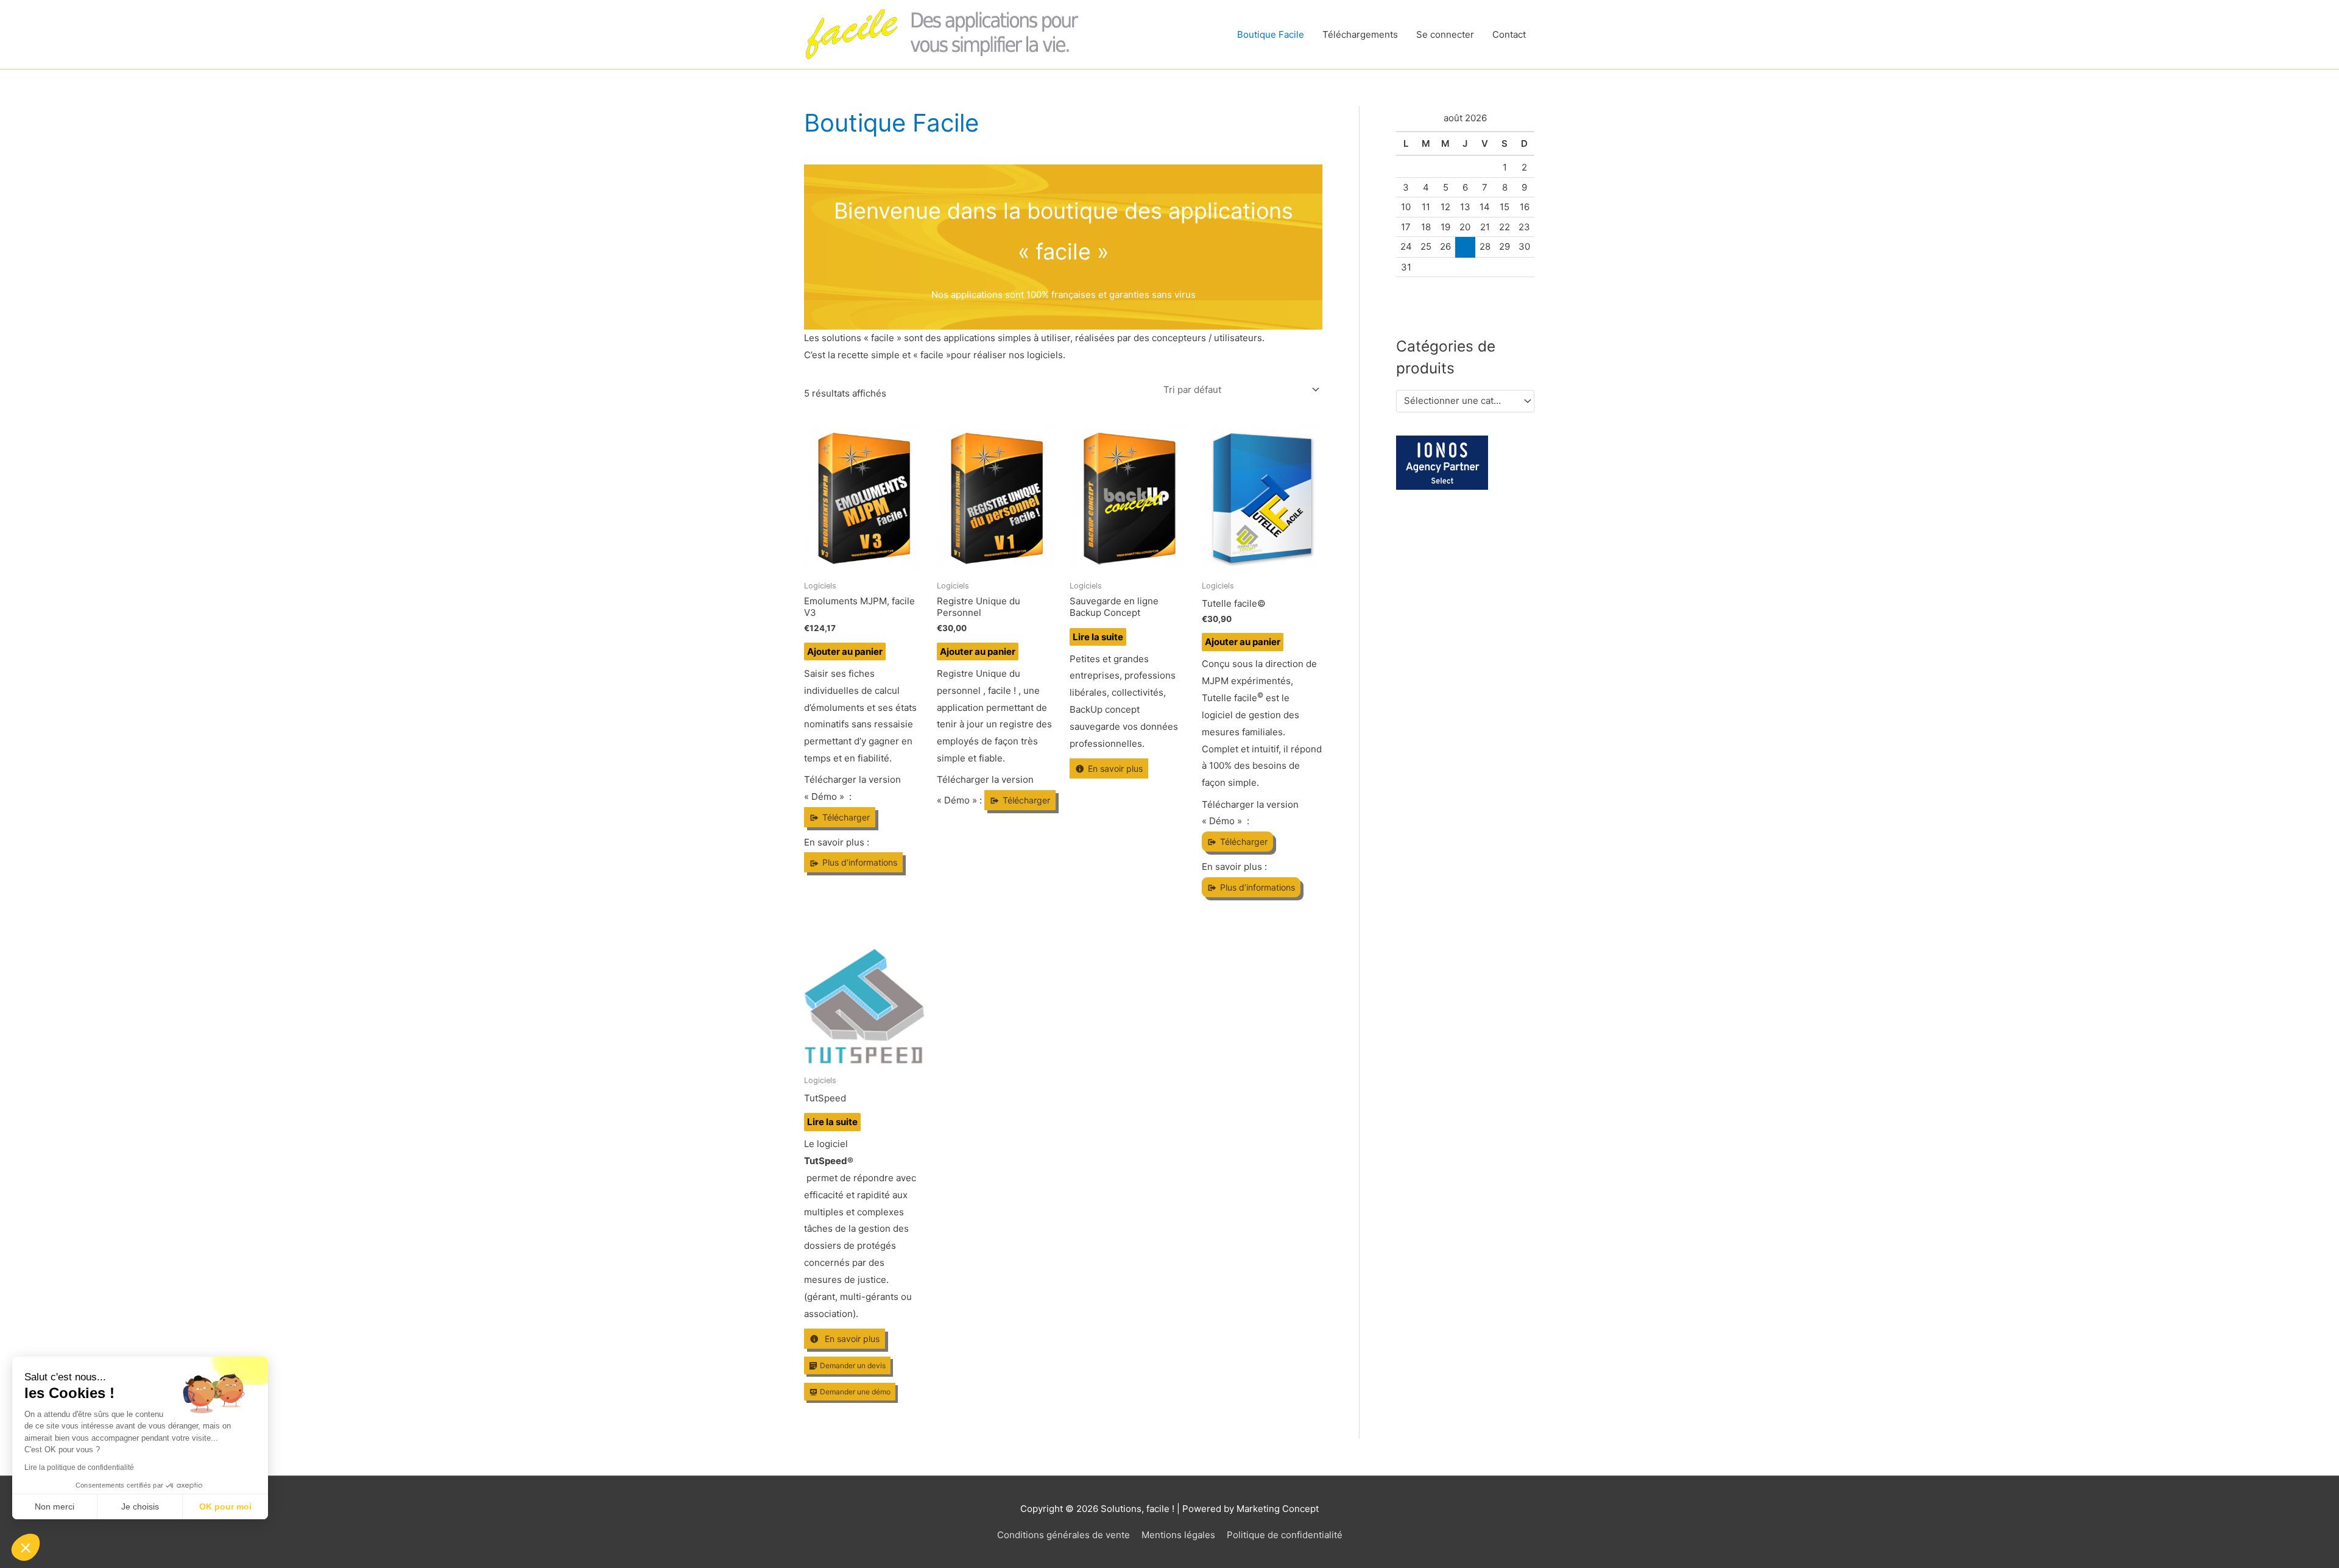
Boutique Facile (1271, 34)
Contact (1509, 34)
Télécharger (846, 817)
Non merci (55, 1506)
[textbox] (1460, 401)
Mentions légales (1178, 1535)
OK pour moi (225, 1506)
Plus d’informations (860, 862)
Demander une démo (855, 1392)
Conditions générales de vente (1064, 1535)
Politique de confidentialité (1285, 1535)
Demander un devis (853, 1365)
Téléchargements (1360, 34)
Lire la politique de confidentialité (79, 1467)
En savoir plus (1115, 768)
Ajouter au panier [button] (845, 652)
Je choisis (140, 1506)
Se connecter (1445, 34)
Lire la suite (1098, 637)
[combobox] (1465, 401)
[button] (26, 1547)
